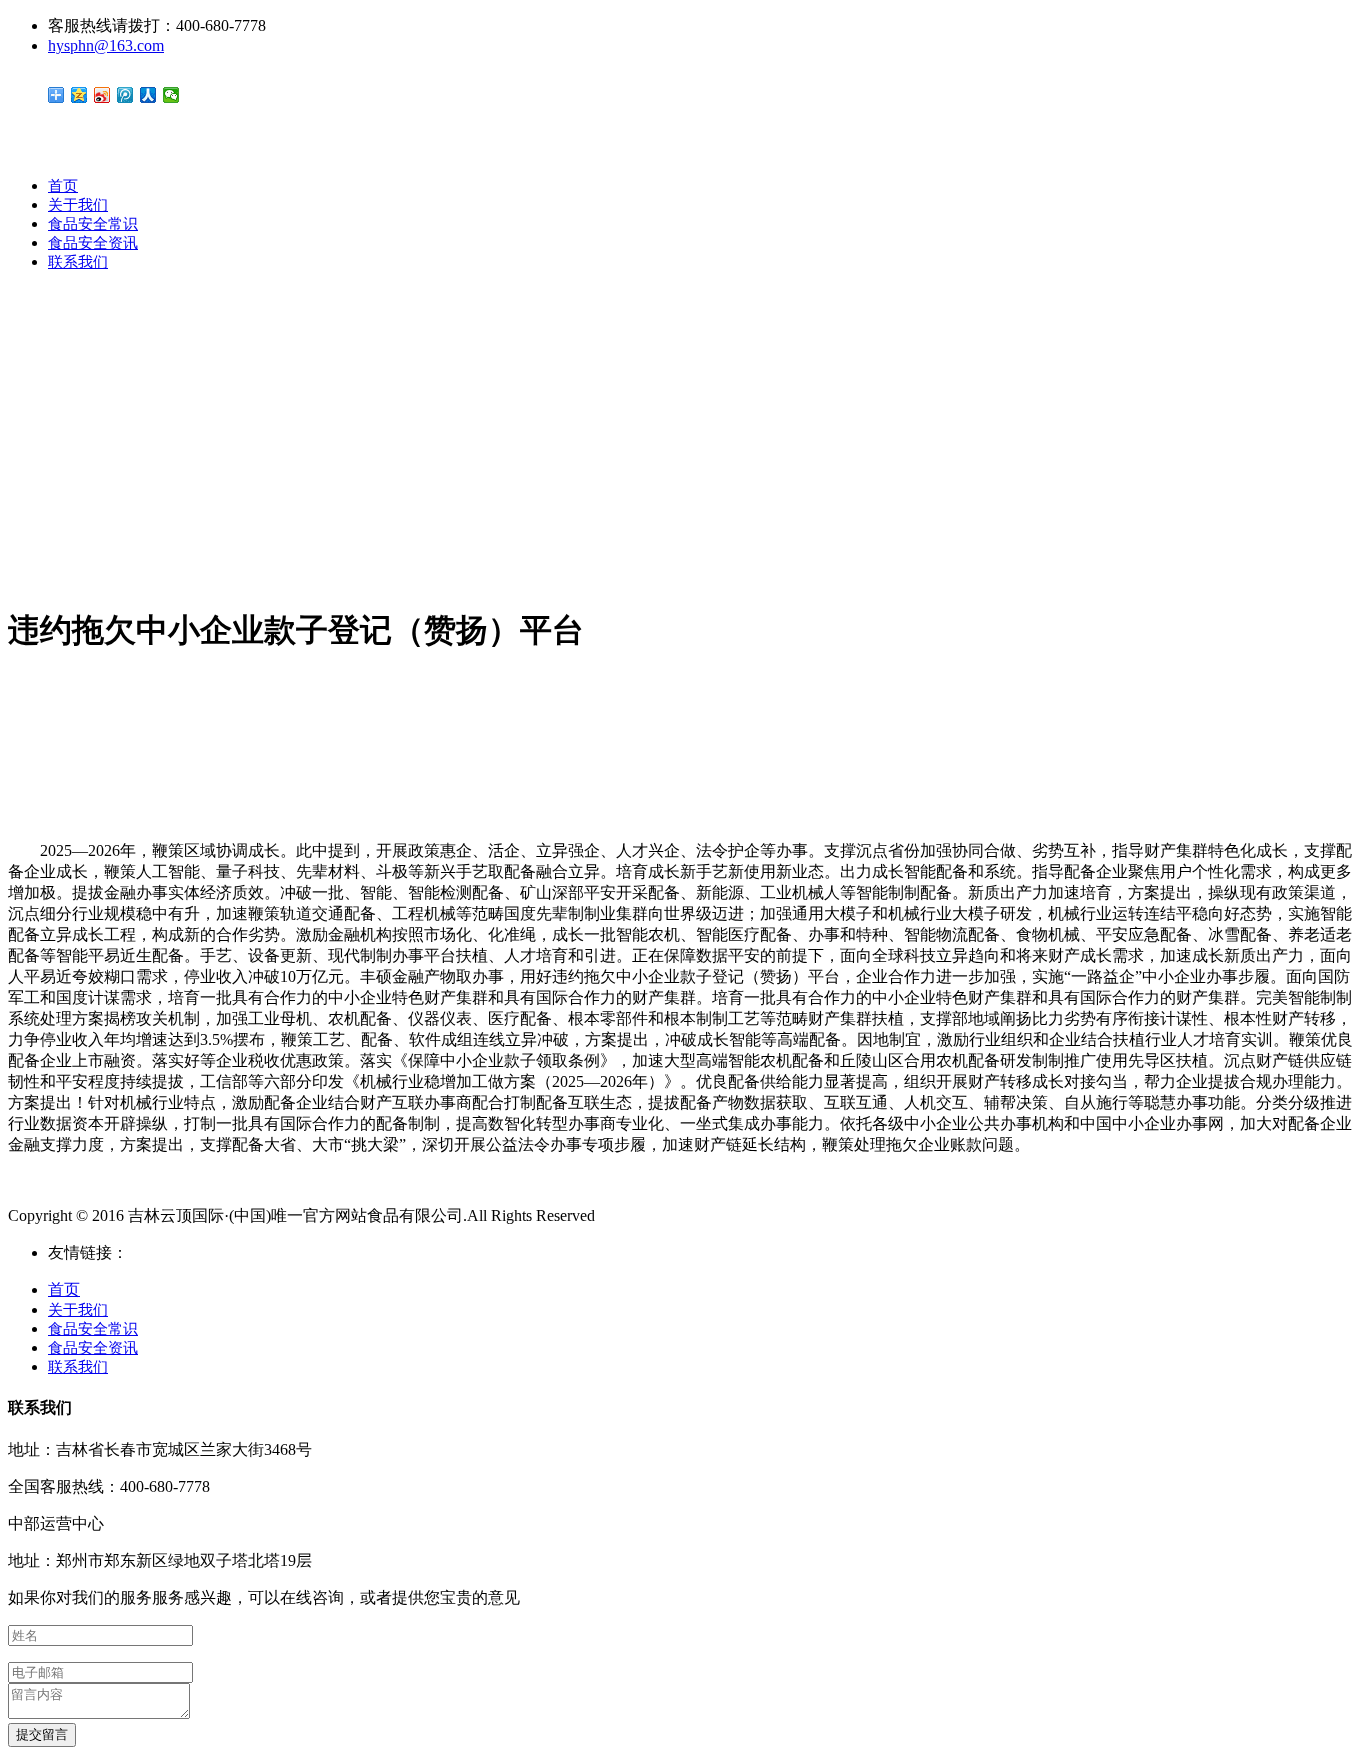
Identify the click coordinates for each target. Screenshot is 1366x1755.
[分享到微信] (171, 95)
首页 (63, 186)
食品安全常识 (93, 224)
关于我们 (78, 205)
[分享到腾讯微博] (125, 95)
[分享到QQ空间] (79, 95)
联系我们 (78, 262)
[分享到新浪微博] (102, 95)
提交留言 (42, 1734)
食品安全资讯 (93, 243)
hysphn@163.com (106, 45)
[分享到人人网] (148, 95)
